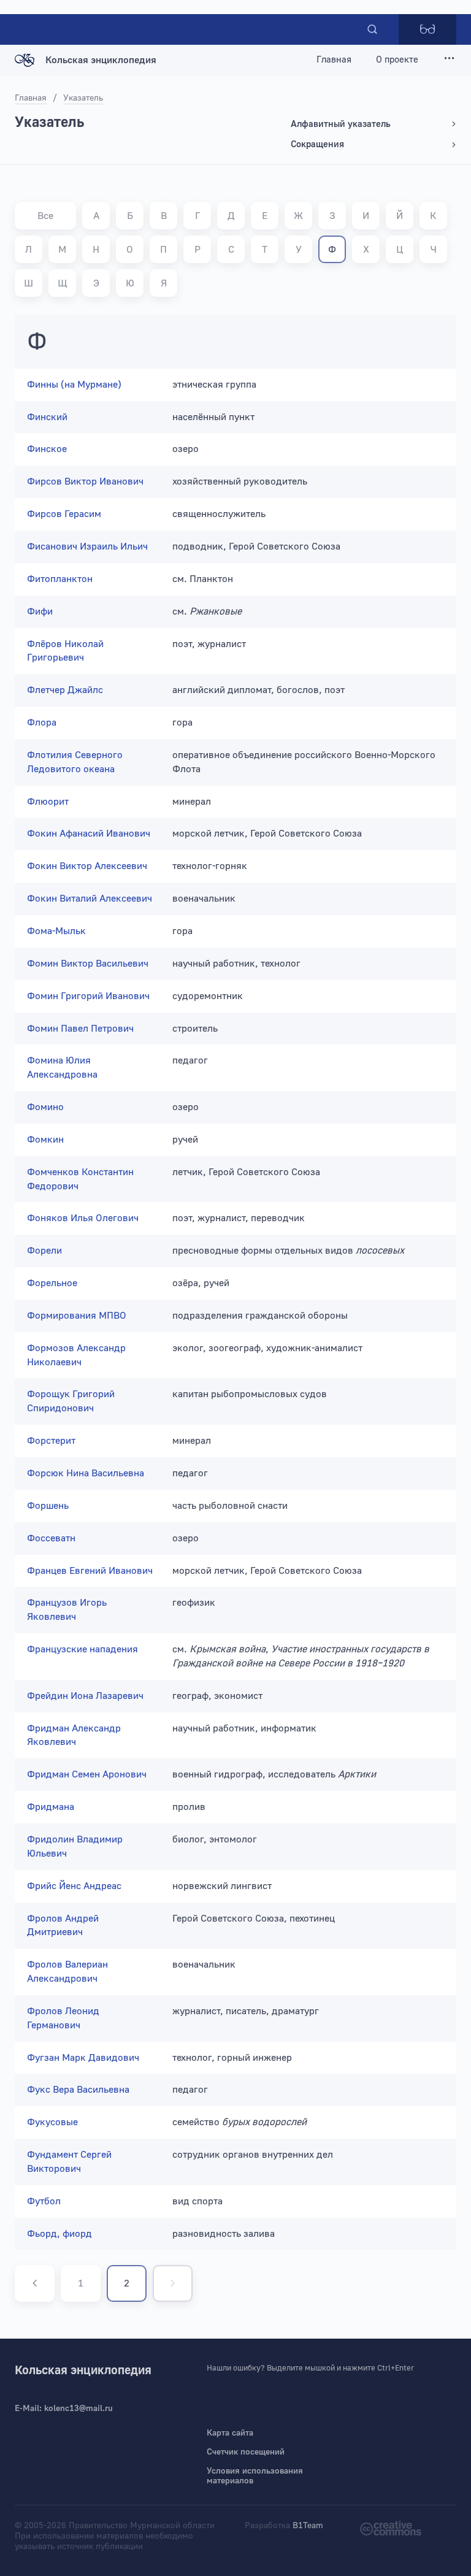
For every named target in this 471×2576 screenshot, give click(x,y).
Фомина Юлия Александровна (62, 1068)
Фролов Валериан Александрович (67, 1972)
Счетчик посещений (246, 2452)
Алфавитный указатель (341, 124)
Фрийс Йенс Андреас (74, 1886)
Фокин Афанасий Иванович (89, 834)
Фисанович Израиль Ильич (87, 546)
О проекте (397, 60)
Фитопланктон (60, 579)
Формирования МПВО (77, 1316)
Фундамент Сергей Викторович (69, 2162)
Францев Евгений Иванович (90, 1571)
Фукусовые (52, 2122)
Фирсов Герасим (64, 514)
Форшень (48, 1506)
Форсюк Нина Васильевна (86, 1473)
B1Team (308, 2526)
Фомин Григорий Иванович (88, 996)
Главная (334, 60)
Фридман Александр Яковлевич (74, 1735)
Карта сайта (230, 2433)
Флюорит (48, 802)
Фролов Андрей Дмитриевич (63, 1926)
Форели (44, 1251)
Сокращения (317, 144)
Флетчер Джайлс (65, 690)
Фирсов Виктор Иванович (85, 481)
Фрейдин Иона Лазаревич (85, 1696)
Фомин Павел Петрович (80, 1029)
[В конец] (173, 2283)
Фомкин (45, 1140)
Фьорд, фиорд (59, 2234)
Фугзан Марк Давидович (83, 2058)
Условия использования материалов (255, 2476)
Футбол (44, 2201)
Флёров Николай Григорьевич (65, 651)
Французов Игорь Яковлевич (67, 1610)
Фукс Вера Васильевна (78, 2090)
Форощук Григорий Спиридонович (71, 1401)
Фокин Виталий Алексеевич (90, 899)
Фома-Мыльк (56, 931)
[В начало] (35, 2283)
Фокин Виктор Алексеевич (87, 866)
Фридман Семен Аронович (87, 1774)
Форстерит (51, 1441)
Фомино (45, 1107)
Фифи (40, 611)
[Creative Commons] (391, 2528)
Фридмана (51, 1807)
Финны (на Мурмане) (74, 385)
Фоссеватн (51, 1538)
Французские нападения (82, 1649)
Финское (47, 449)
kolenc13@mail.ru (78, 2409)
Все (45, 216)
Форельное (52, 1283)
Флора (42, 723)
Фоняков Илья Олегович (83, 1218)
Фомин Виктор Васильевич (88, 964)
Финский (47, 417)
